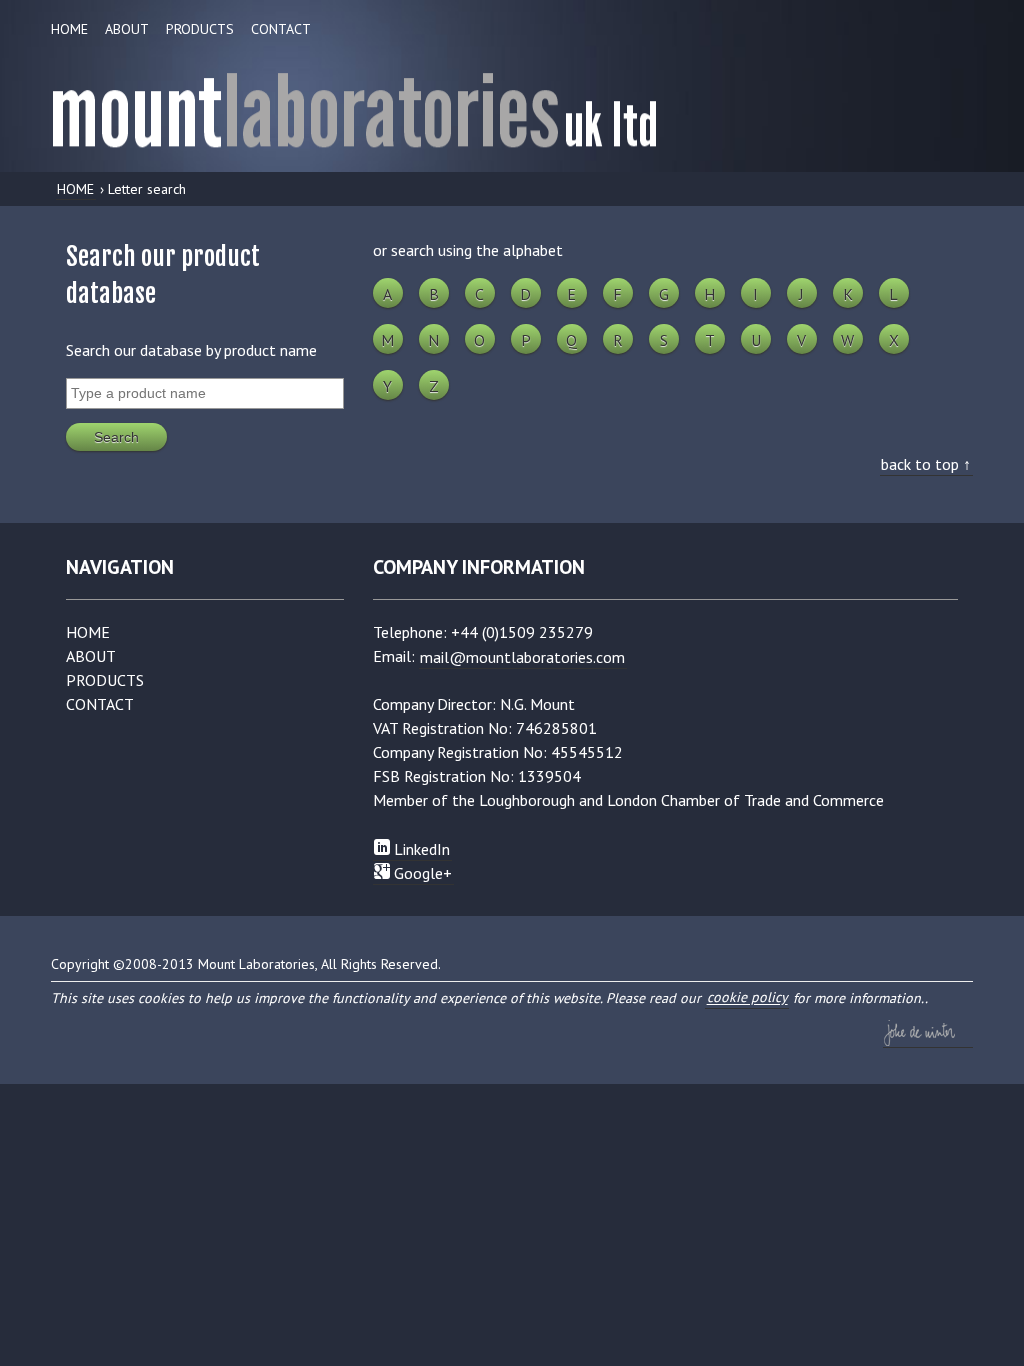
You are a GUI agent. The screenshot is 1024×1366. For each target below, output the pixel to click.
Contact (281, 29)
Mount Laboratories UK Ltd (512, 104)
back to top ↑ (926, 463)
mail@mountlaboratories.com (522, 656)
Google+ (421, 872)
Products (200, 29)
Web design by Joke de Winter (928, 1033)
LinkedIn (420, 848)
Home (69, 29)
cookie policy (747, 998)
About (127, 29)
